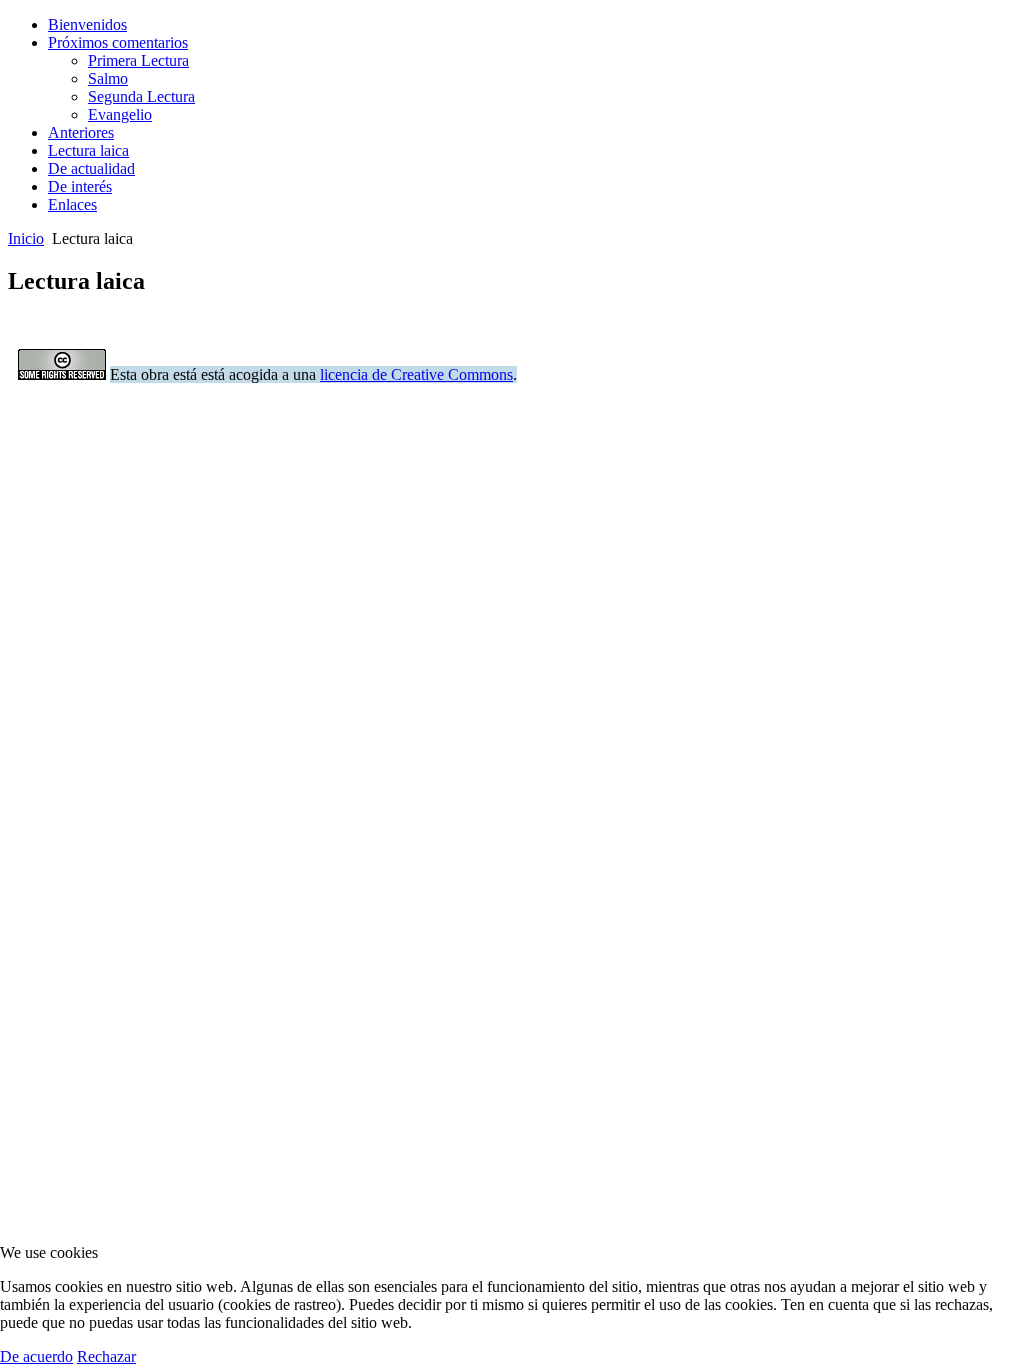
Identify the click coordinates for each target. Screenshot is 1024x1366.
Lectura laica (88, 150)
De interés (80, 186)
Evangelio (120, 114)
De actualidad (91, 168)
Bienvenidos (87, 24)
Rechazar (106, 1356)
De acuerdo (36, 1356)
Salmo (108, 78)
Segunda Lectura (141, 96)
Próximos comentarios (118, 42)
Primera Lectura (138, 60)
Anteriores (81, 132)
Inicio (26, 238)
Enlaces (72, 204)
